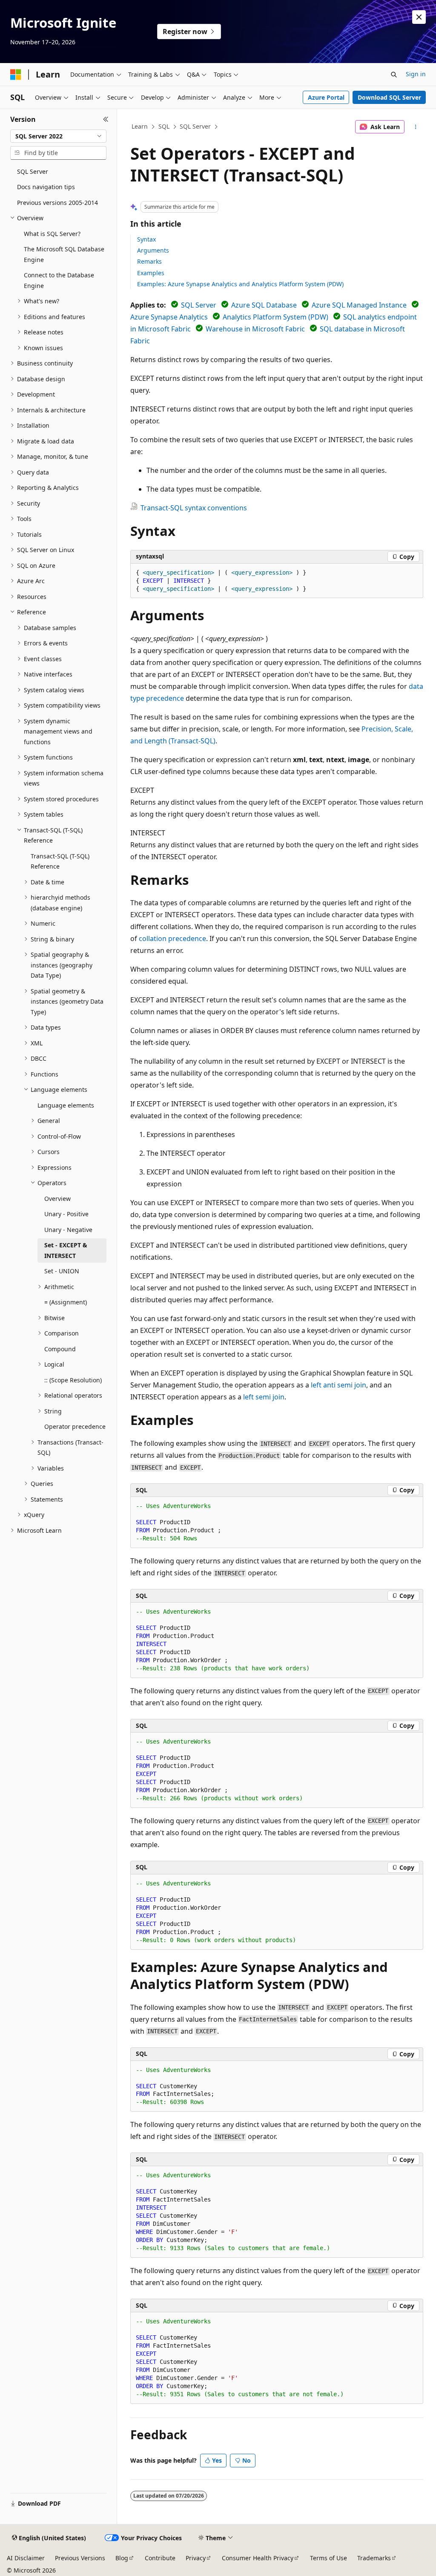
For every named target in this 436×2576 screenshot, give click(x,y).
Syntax (146, 239)
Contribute (160, 2558)
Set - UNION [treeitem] (62, 1271)
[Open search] (394, 75)
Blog (122, 2558)
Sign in (416, 74)
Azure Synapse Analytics (169, 317)
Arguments (153, 250)
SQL (164, 126)
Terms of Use (328, 2558)
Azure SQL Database (264, 305)
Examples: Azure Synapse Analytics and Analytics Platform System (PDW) (240, 284)
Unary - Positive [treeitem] (66, 1214)
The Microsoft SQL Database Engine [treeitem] (64, 254)
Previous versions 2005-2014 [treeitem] (57, 203)
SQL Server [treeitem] (33, 171)
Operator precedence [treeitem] (75, 1426)
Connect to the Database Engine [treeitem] (59, 280)
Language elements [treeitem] (66, 1105)
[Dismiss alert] (419, 17)
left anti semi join (338, 1385)
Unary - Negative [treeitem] (68, 1230)
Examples (151, 273)
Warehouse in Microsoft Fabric (255, 329)
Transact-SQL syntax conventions (194, 508)
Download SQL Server (389, 97)
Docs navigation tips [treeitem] (46, 187)
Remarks (149, 261)
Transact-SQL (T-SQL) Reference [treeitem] (60, 861)
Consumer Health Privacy (258, 2558)
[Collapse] (106, 119)
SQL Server (195, 126)
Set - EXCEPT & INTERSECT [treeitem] (66, 1250)
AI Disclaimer (26, 2558)
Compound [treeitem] (60, 1349)
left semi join (264, 1397)
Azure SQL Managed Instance (359, 305)
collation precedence (172, 938)
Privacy (196, 2558)
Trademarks (374, 2558)
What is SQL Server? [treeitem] (52, 234)
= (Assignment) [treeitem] (66, 1302)
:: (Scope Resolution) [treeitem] (73, 1380)
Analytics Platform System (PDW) (275, 317)
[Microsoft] (16, 75)
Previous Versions (80, 2558)
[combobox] (58, 136)
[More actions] (415, 127)
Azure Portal (326, 97)
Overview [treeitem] (57, 1199)
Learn (140, 126)
